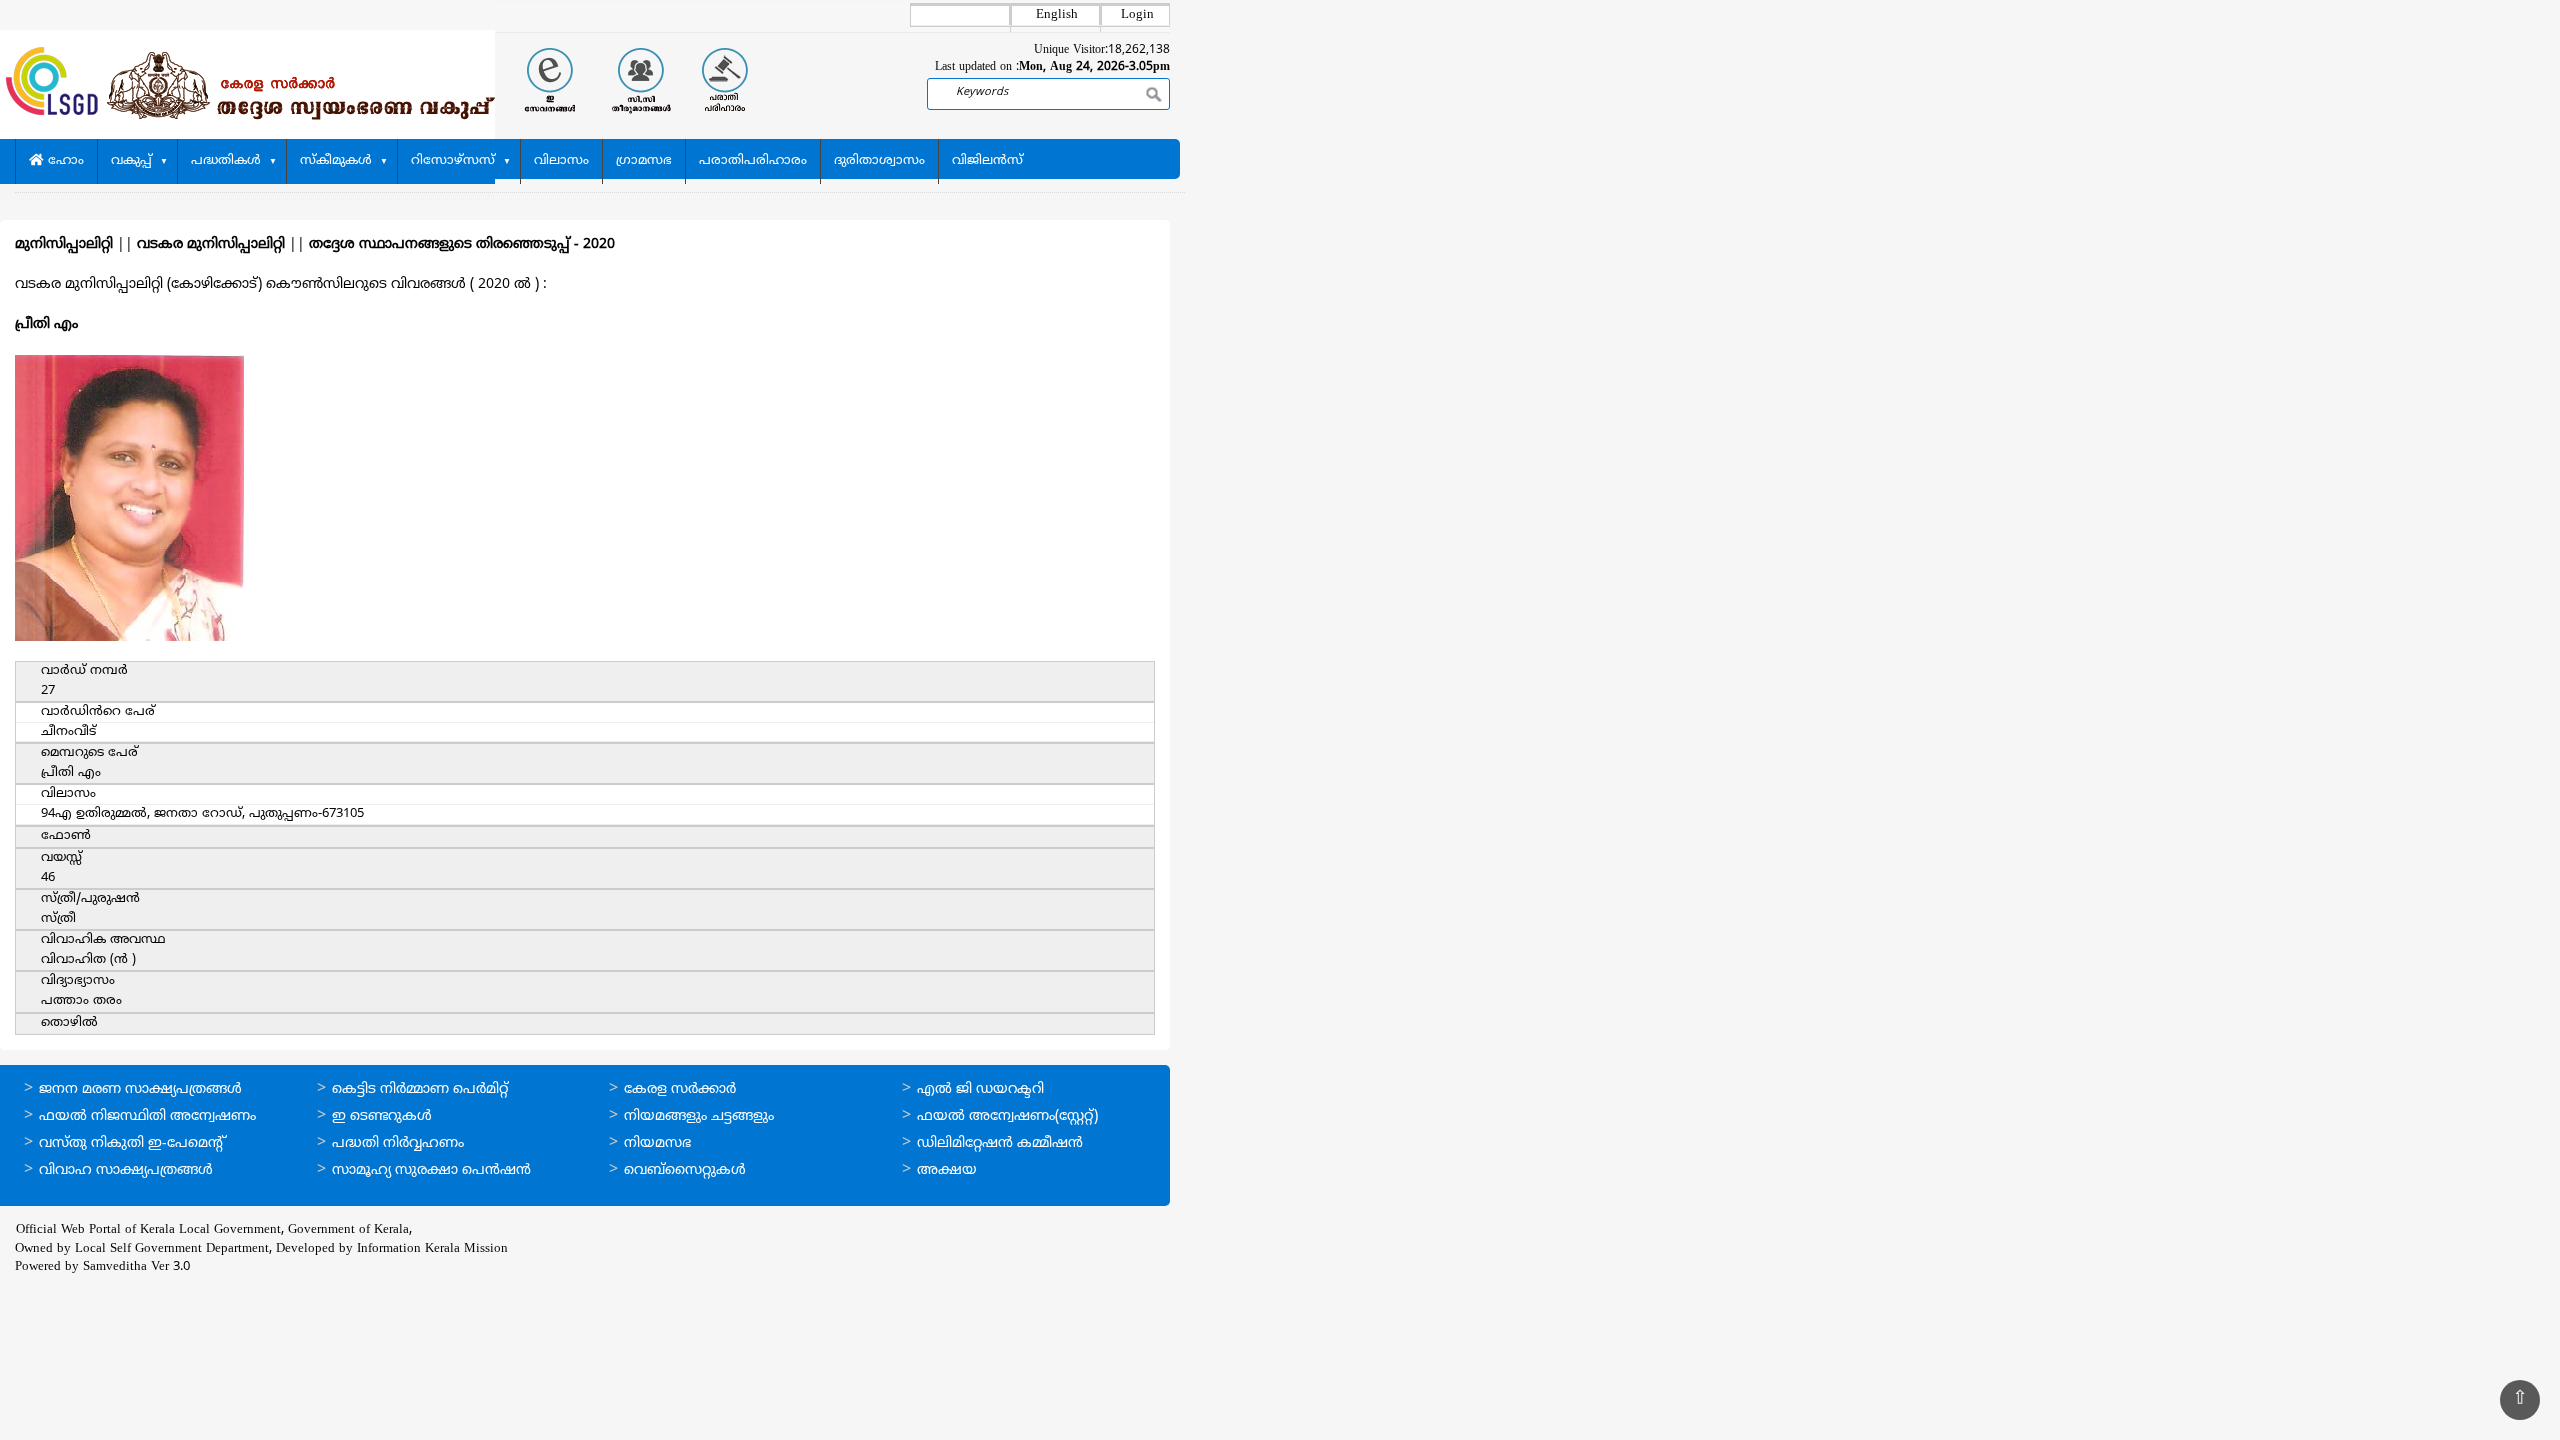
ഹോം (64, 161)
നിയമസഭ (657, 1143)
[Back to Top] (2520, 1400)
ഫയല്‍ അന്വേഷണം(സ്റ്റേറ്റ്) (1007, 1116)
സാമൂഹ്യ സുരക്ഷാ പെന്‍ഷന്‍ (431, 1170)
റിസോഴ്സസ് (453, 161)
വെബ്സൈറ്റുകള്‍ (685, 1170)
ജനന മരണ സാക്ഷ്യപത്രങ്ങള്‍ (140, 1089)
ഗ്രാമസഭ (644, 161)
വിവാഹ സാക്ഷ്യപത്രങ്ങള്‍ (126, 1170)
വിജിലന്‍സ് (987, 161)
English (1057, 15)
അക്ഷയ (947, 1170)
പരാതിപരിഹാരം (753, 161)
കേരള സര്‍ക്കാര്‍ (680, 1089)
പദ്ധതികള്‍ (226, 161)
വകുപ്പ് (131, 161)
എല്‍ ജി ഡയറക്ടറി (980, 1089)
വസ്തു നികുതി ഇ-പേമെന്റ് (132, 1143)
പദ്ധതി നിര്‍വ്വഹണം (398, 1143)
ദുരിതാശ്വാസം (879, 161)
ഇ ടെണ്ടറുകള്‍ (382, 1116)
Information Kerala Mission (432, 1249)
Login (1137, 15)
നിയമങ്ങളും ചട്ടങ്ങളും (699, 1116)
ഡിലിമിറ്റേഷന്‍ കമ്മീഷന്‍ (1000, 1143)
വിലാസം (561, 161)
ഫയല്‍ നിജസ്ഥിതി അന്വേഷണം (147, 1116)
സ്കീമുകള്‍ (336, 161)
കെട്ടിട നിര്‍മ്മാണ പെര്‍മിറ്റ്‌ (420, 1089)
